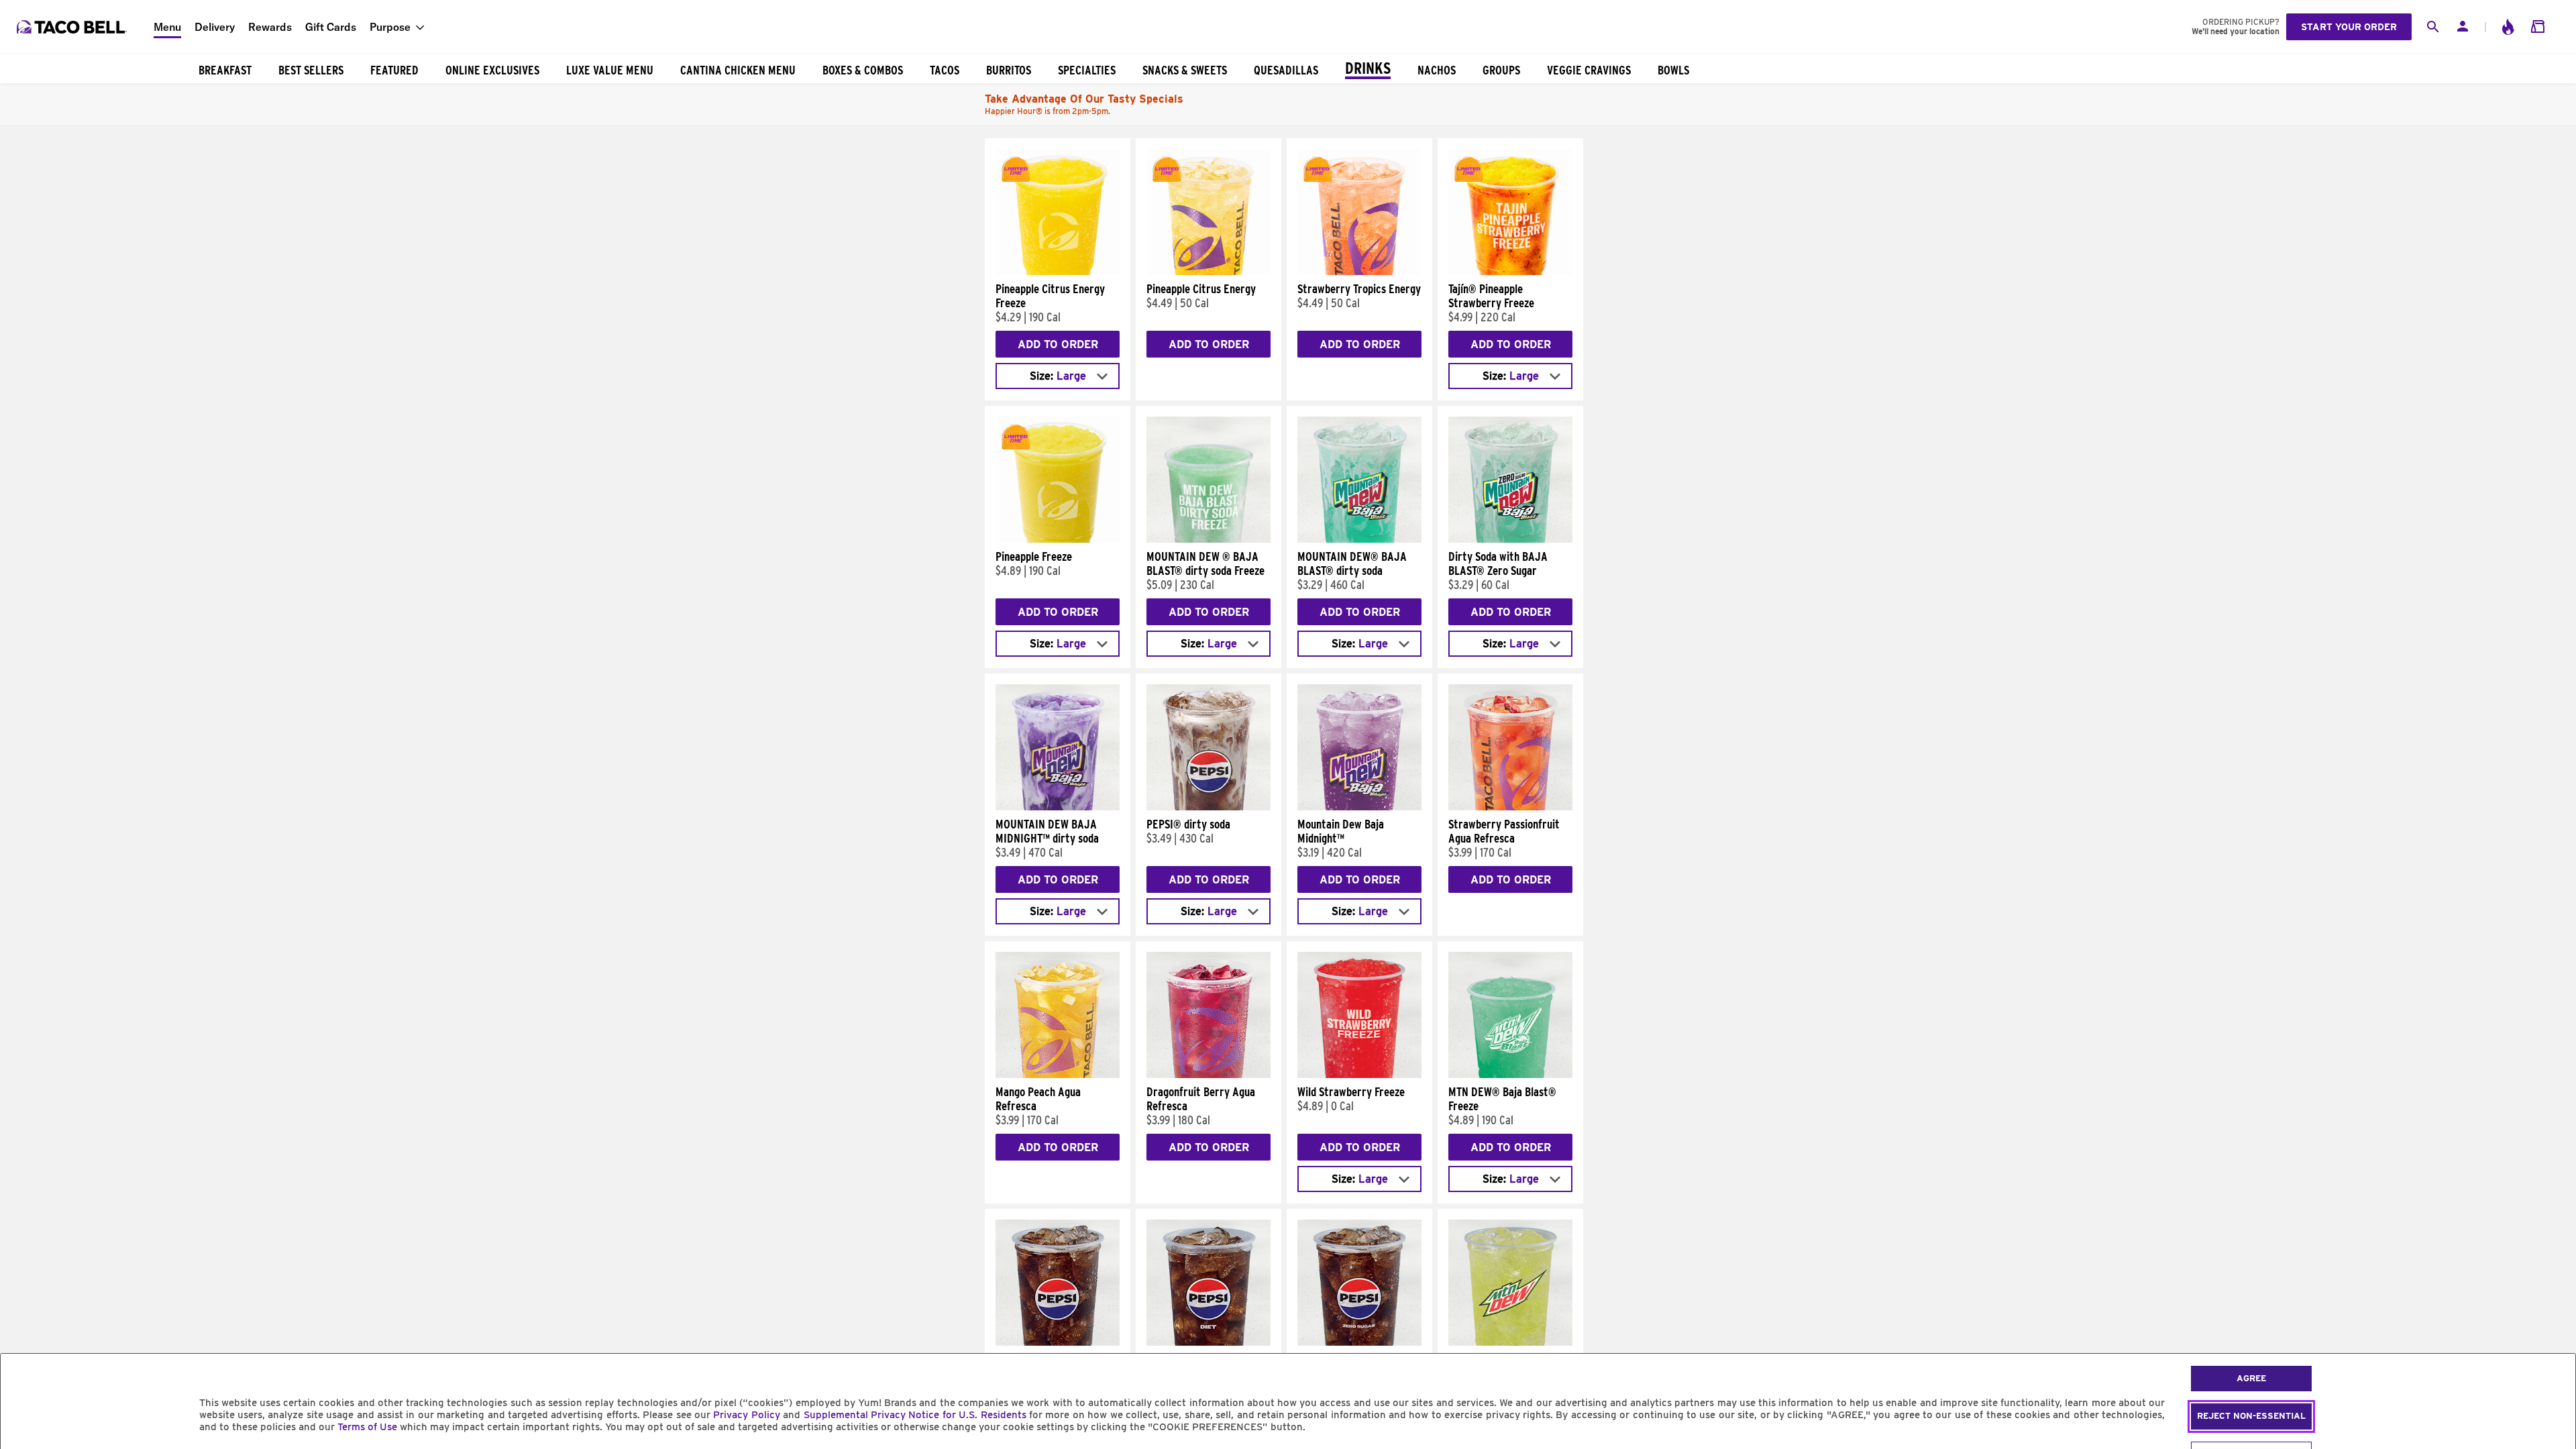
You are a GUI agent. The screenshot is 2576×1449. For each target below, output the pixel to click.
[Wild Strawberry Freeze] (1359, 1075)
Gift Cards (331, 27)
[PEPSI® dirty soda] (1209, 807)
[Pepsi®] (1058, 1342)
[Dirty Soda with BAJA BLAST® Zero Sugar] (1510, 539)
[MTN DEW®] (1510, 1342)
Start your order (2349, 27)
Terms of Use (367, 1427)
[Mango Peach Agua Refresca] (1058, 1075)
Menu (167, 27)
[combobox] (1058, 376)
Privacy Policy (746, 1415)
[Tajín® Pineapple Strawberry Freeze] (1510, 272)
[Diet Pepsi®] (1209, 1342)
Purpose (390, 27)
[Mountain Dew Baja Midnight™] (1359, 807)
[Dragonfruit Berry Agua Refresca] (1209, 1075)
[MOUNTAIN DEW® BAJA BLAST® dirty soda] (1359, 539)
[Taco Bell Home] (73, 27)
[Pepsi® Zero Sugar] (1359, 1342)
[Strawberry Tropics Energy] (1359, 272)
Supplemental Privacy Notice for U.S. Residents (915, 1415)
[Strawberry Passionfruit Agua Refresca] (1510, 807)
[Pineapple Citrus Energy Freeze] (1058, 272)
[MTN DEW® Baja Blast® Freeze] (1510, 1075)
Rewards (270, 27)
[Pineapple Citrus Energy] (1209, 272)
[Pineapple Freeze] (1058, 539)
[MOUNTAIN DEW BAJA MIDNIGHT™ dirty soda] (1058, 807)
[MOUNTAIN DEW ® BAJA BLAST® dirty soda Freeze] (1209, 539)
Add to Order (1058, 344)
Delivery (215, 27)
